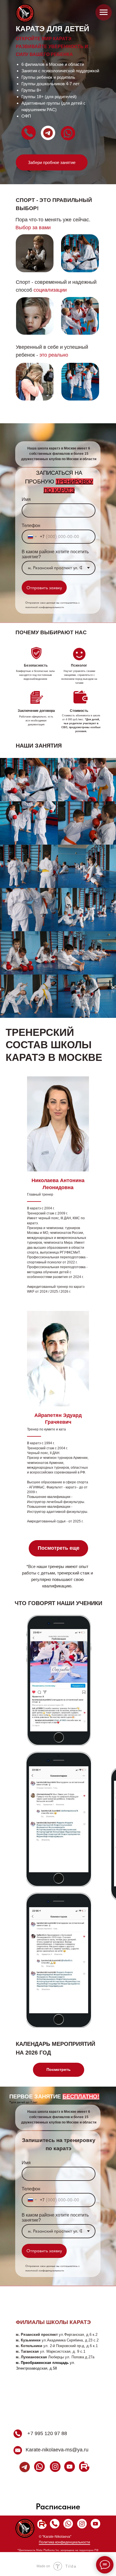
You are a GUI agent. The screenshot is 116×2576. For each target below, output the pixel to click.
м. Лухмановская (31, 2357)
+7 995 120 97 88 (47, 2433)
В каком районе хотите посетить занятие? (55, 554)
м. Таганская (27, 2351)
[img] (84, 2467)
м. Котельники (29, 2346)
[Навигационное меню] (104, 12)
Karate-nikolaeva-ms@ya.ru (57, 2450)
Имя (26, 499)
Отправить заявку (44, 588)
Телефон (31, 526)
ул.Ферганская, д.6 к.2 (78, 2335)
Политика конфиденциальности (64, 2542)
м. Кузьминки (28, 2340)
